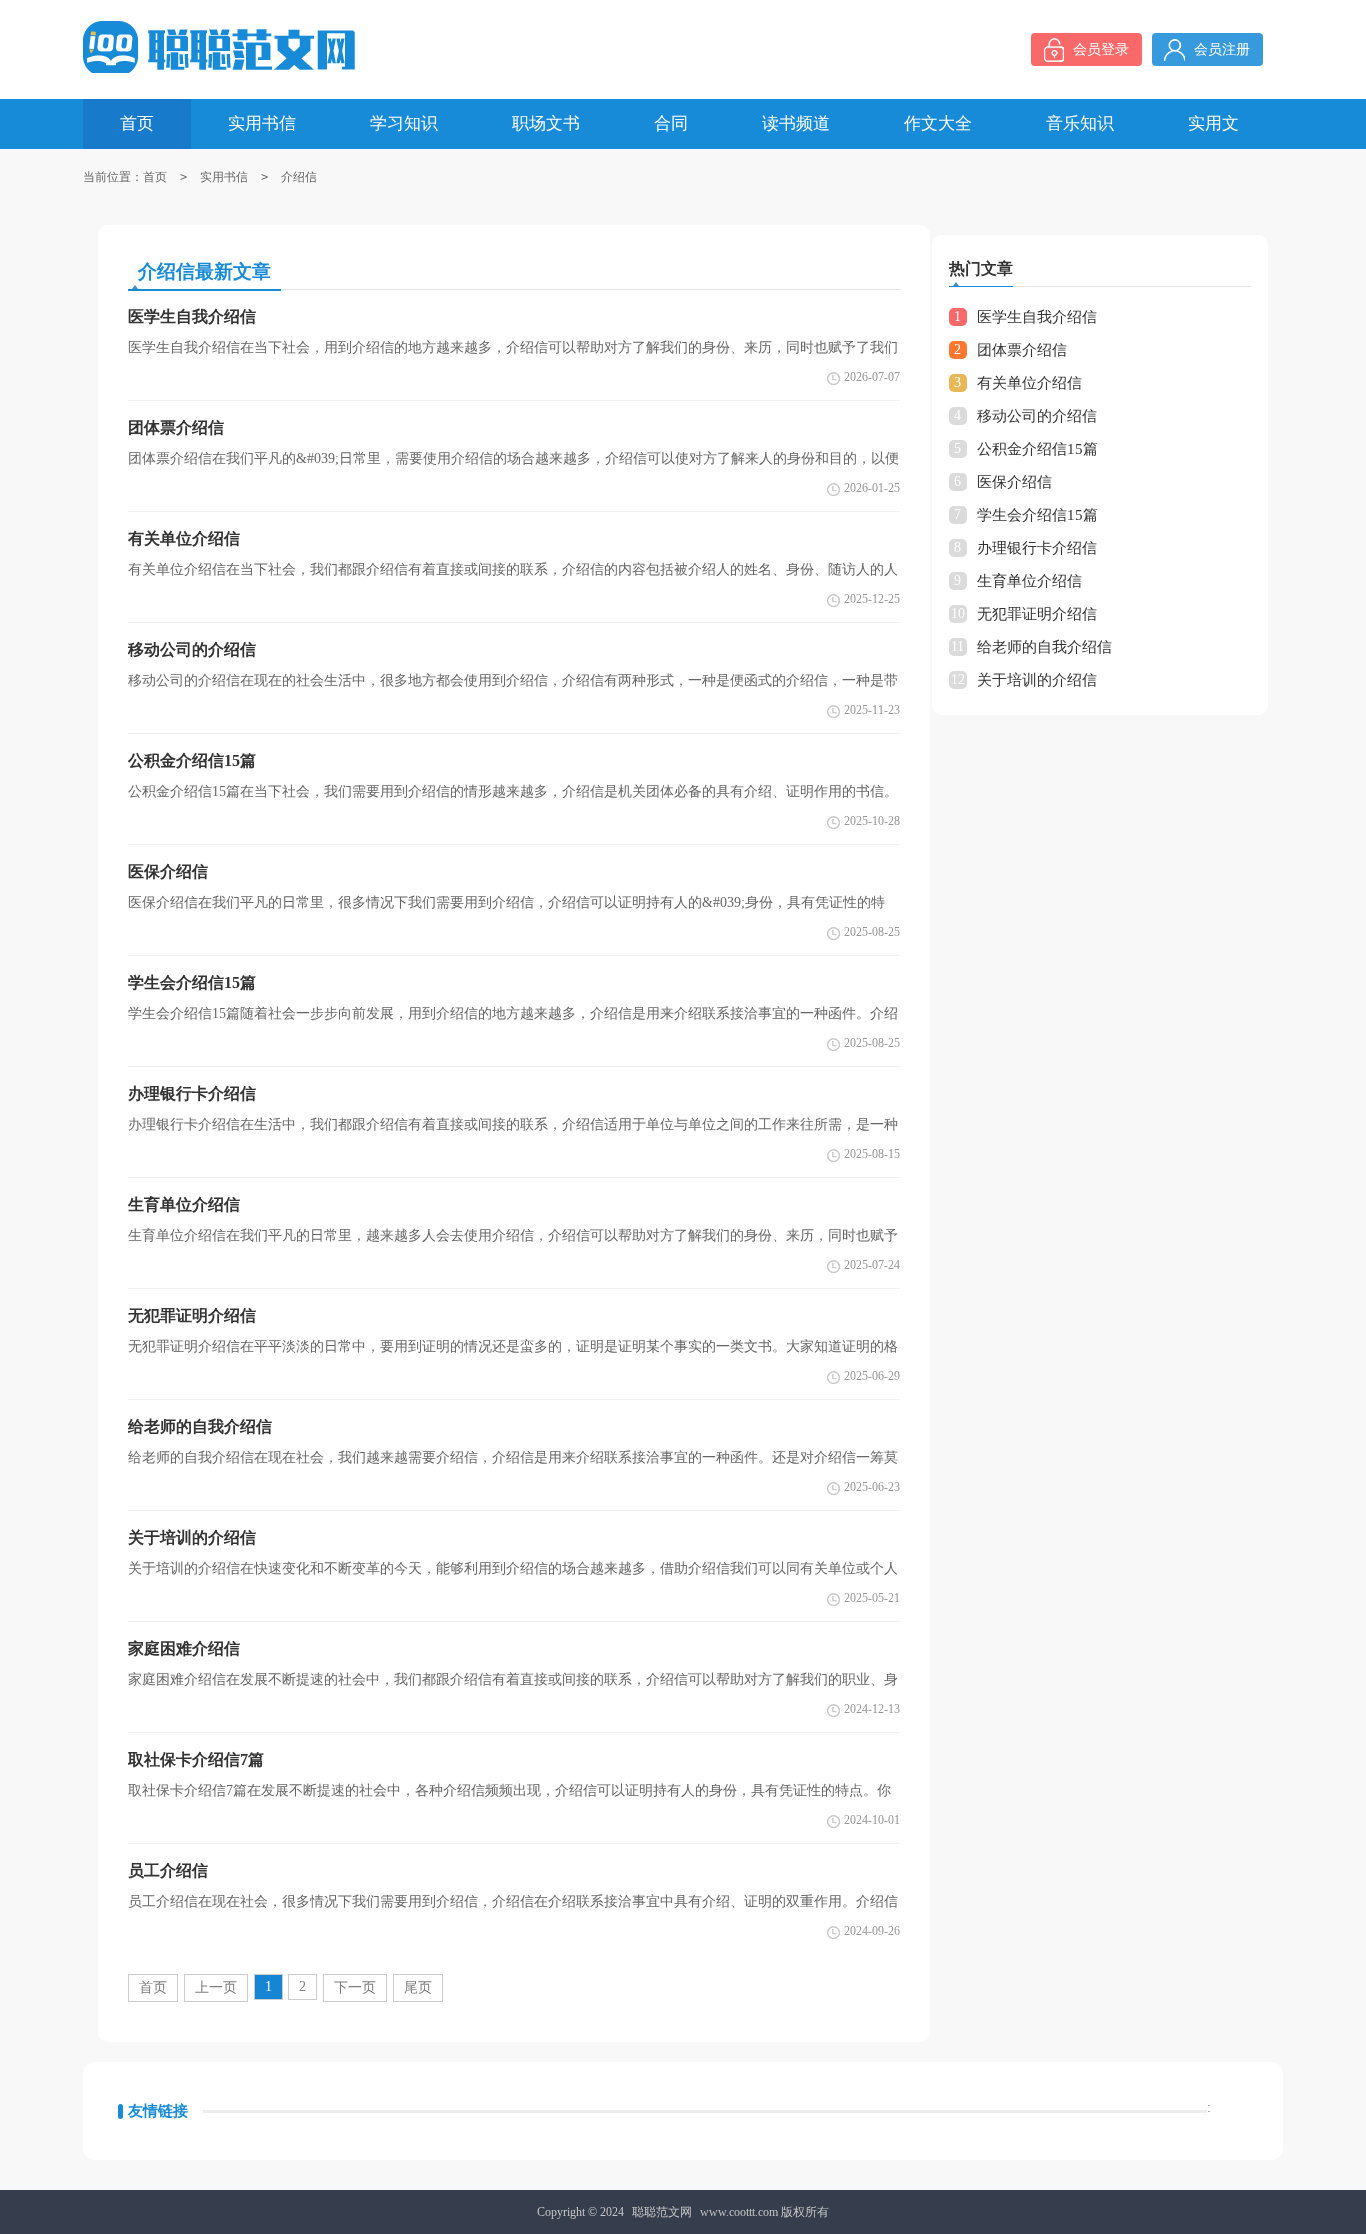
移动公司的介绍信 (1037, 416)
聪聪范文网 (662, 2212)
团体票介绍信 (1022, 350)
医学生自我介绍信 (1037, 317)
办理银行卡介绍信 (1037, 548)
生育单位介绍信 (1029, 581)
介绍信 (299, 177)
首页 (155, 177)
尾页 (418, 1987)
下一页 (355, 1987)
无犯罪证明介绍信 (1037, 614)
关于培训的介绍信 (1037, 680)
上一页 (216, 1987)
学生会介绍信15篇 (1037, 515)
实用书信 (224, 177)
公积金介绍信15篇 (1037, 449)
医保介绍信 (1014, 482)
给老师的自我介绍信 (1044, 647)
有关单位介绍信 (1029, 383)
